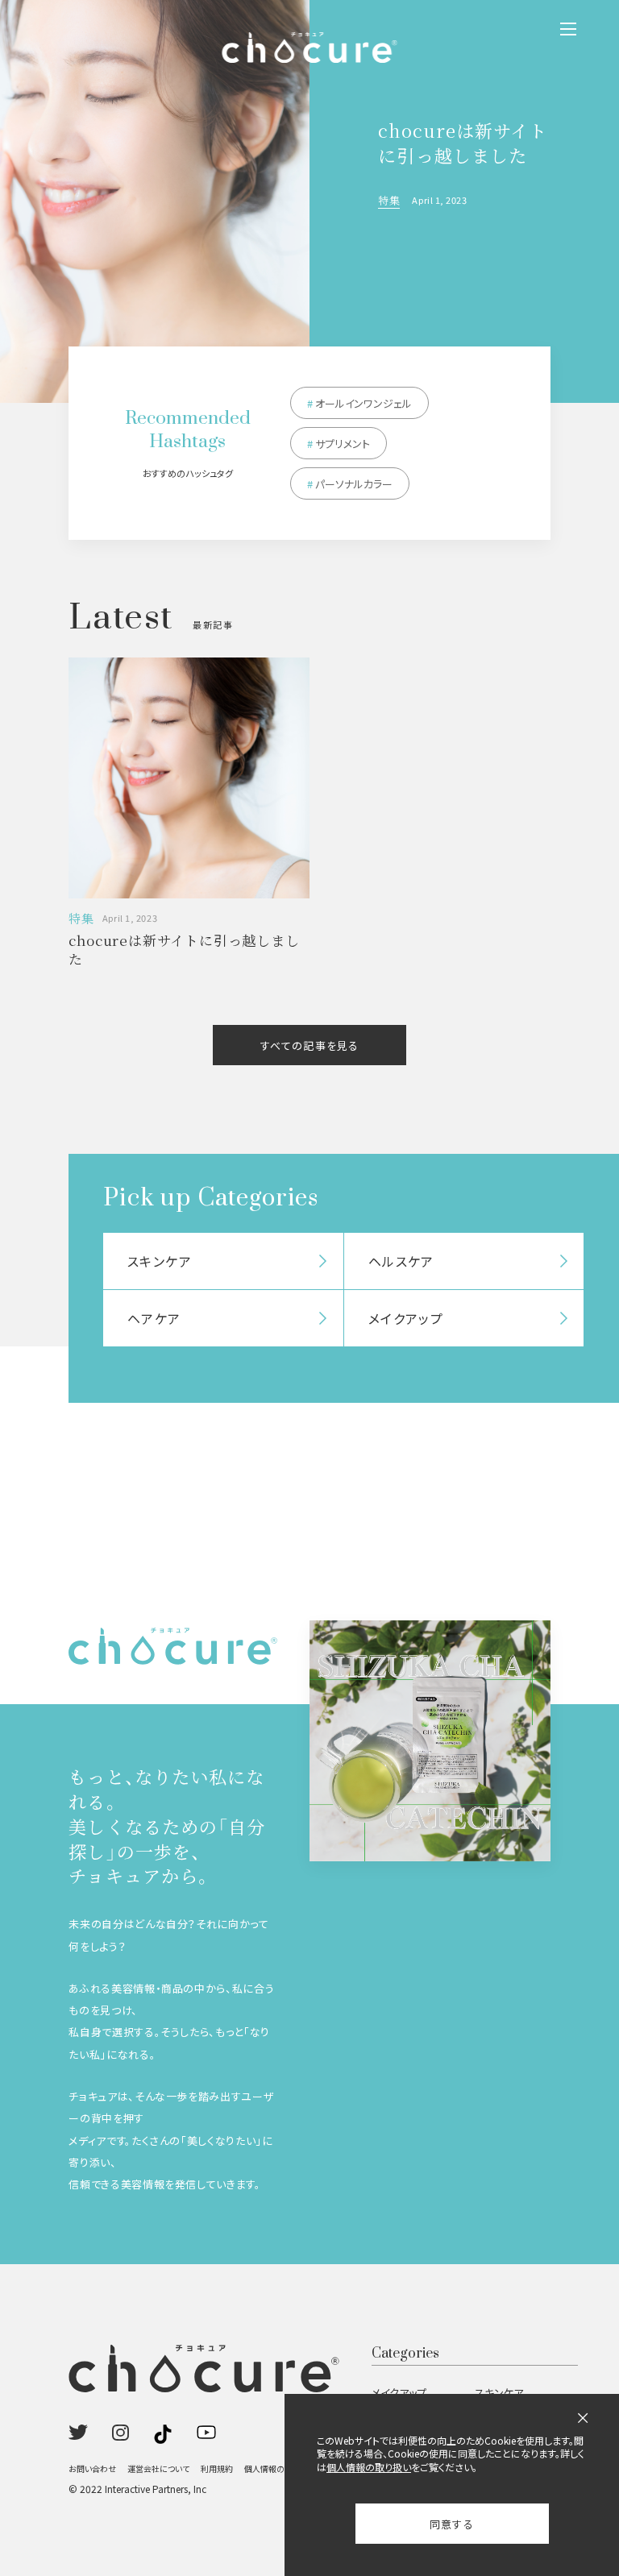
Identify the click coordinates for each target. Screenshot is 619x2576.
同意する (452, 2524)
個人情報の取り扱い (279, 2468)
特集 (389, 200)
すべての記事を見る (310, 1045)
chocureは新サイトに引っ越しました (463, 143)
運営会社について (158, 2468)
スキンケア (499, 2393)
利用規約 (217, 2468)
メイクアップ (399, 2393)
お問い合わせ (92, 2468)
